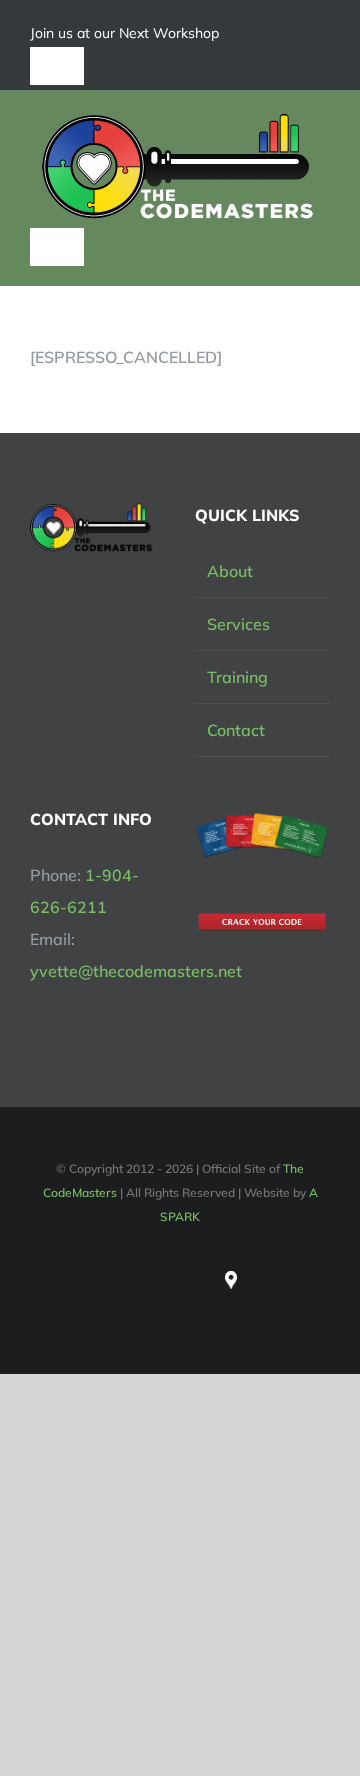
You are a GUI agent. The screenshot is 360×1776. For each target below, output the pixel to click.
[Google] (231, 1275)
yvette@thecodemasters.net (136, 971)
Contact (236, 730)
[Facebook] (164, 1280)
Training (237, 677)
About (230, 571)
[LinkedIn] (130, 1280)
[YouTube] (198, 1280)
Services (238, 624)
